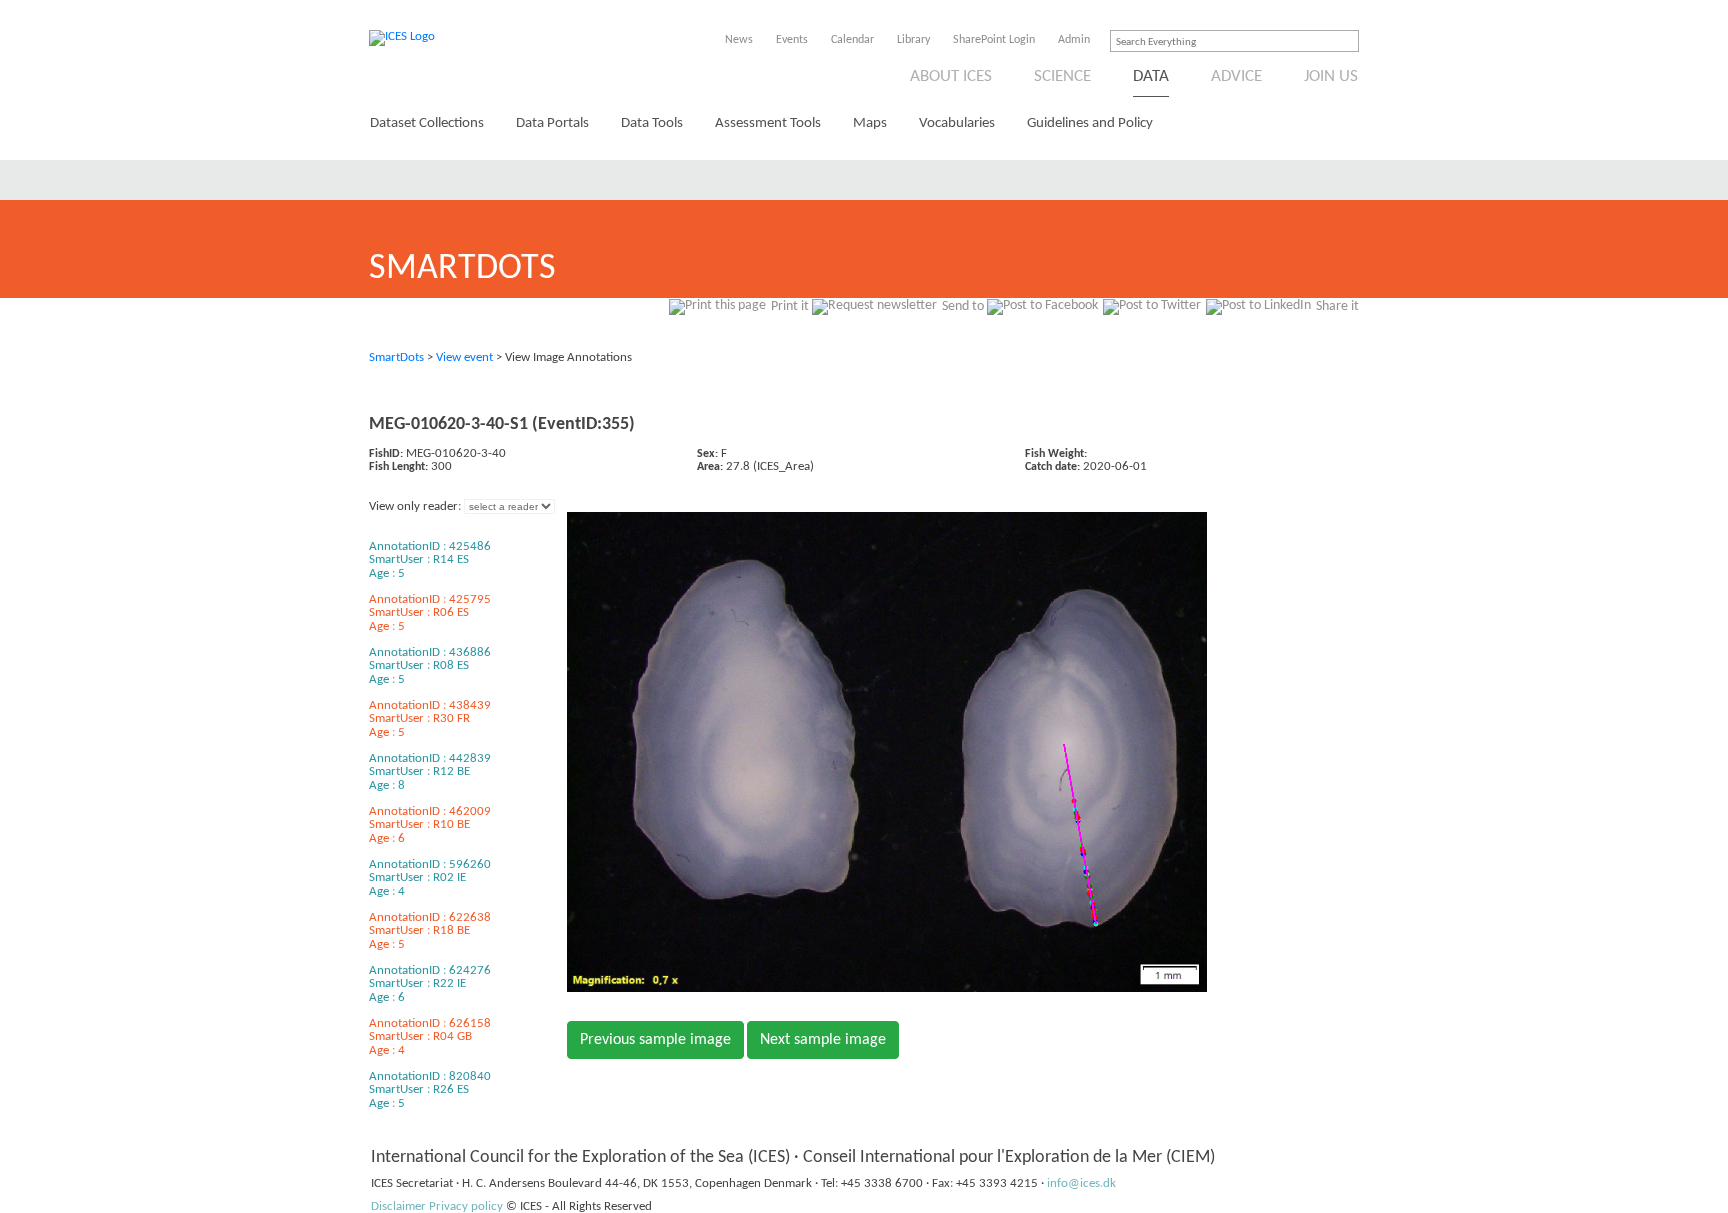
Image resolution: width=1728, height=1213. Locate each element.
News (739, 40)
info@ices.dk (1081, 1183)
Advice (1236, 76)
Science (1062, 76)
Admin (1074, 40)
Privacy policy (466, 1206)
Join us (1331, 76)
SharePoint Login (994, 40)
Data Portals (552, 123)
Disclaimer (398, 1206)
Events (792, 40)
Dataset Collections (427, 123)
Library (913, 40)
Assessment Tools (768, 123)
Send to (963, 306)
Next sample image (823, 1040)
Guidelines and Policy (1090, 123)
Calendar (852, 40)
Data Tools (652, 123)
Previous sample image (655, 1040)
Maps (870, 123)
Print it (790, 306)
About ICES (951, 76)
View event (464, 357)
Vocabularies (957, 123)
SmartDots (396, 357)
